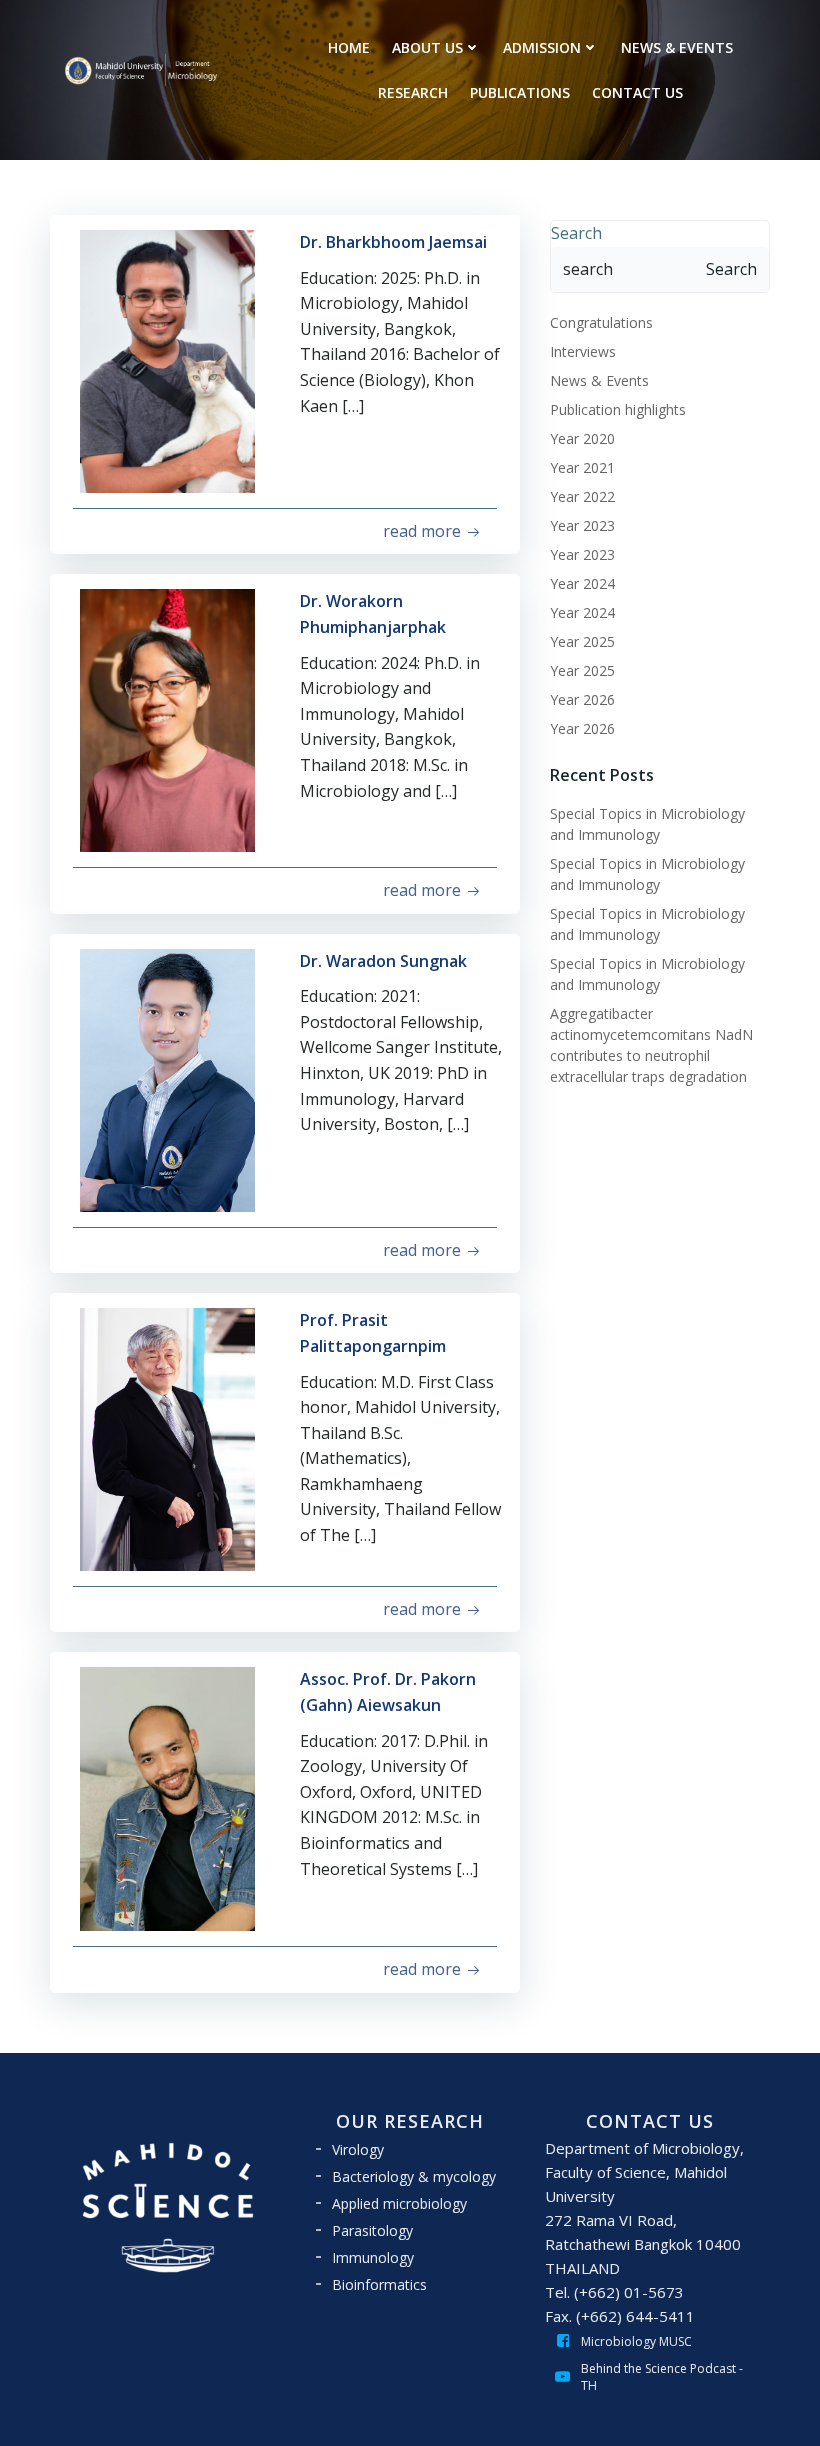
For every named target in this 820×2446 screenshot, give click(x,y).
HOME (349, 47)
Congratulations (601, 322)
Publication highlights (618, 409)
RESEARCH (413, 92)
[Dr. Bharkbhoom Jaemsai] (167, 360)
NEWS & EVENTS (677, 47)
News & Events (599, 380)
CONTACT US (637, 92)
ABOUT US (427, 47)
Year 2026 (582, 699)
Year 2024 (582, 583)
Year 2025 (582, 641)
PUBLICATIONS (520, 92)
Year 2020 (582, 438)
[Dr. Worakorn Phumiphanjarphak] (167, 719)
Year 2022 (582, 496)
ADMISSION (542, 47)
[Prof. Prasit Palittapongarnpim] (167, 1438)
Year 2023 (582, 525)
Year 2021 (582, 467)
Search (576, 233)
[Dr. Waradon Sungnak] (167, 1079)
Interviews (583, 351)
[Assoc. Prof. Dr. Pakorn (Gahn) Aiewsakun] (167, 1798)
